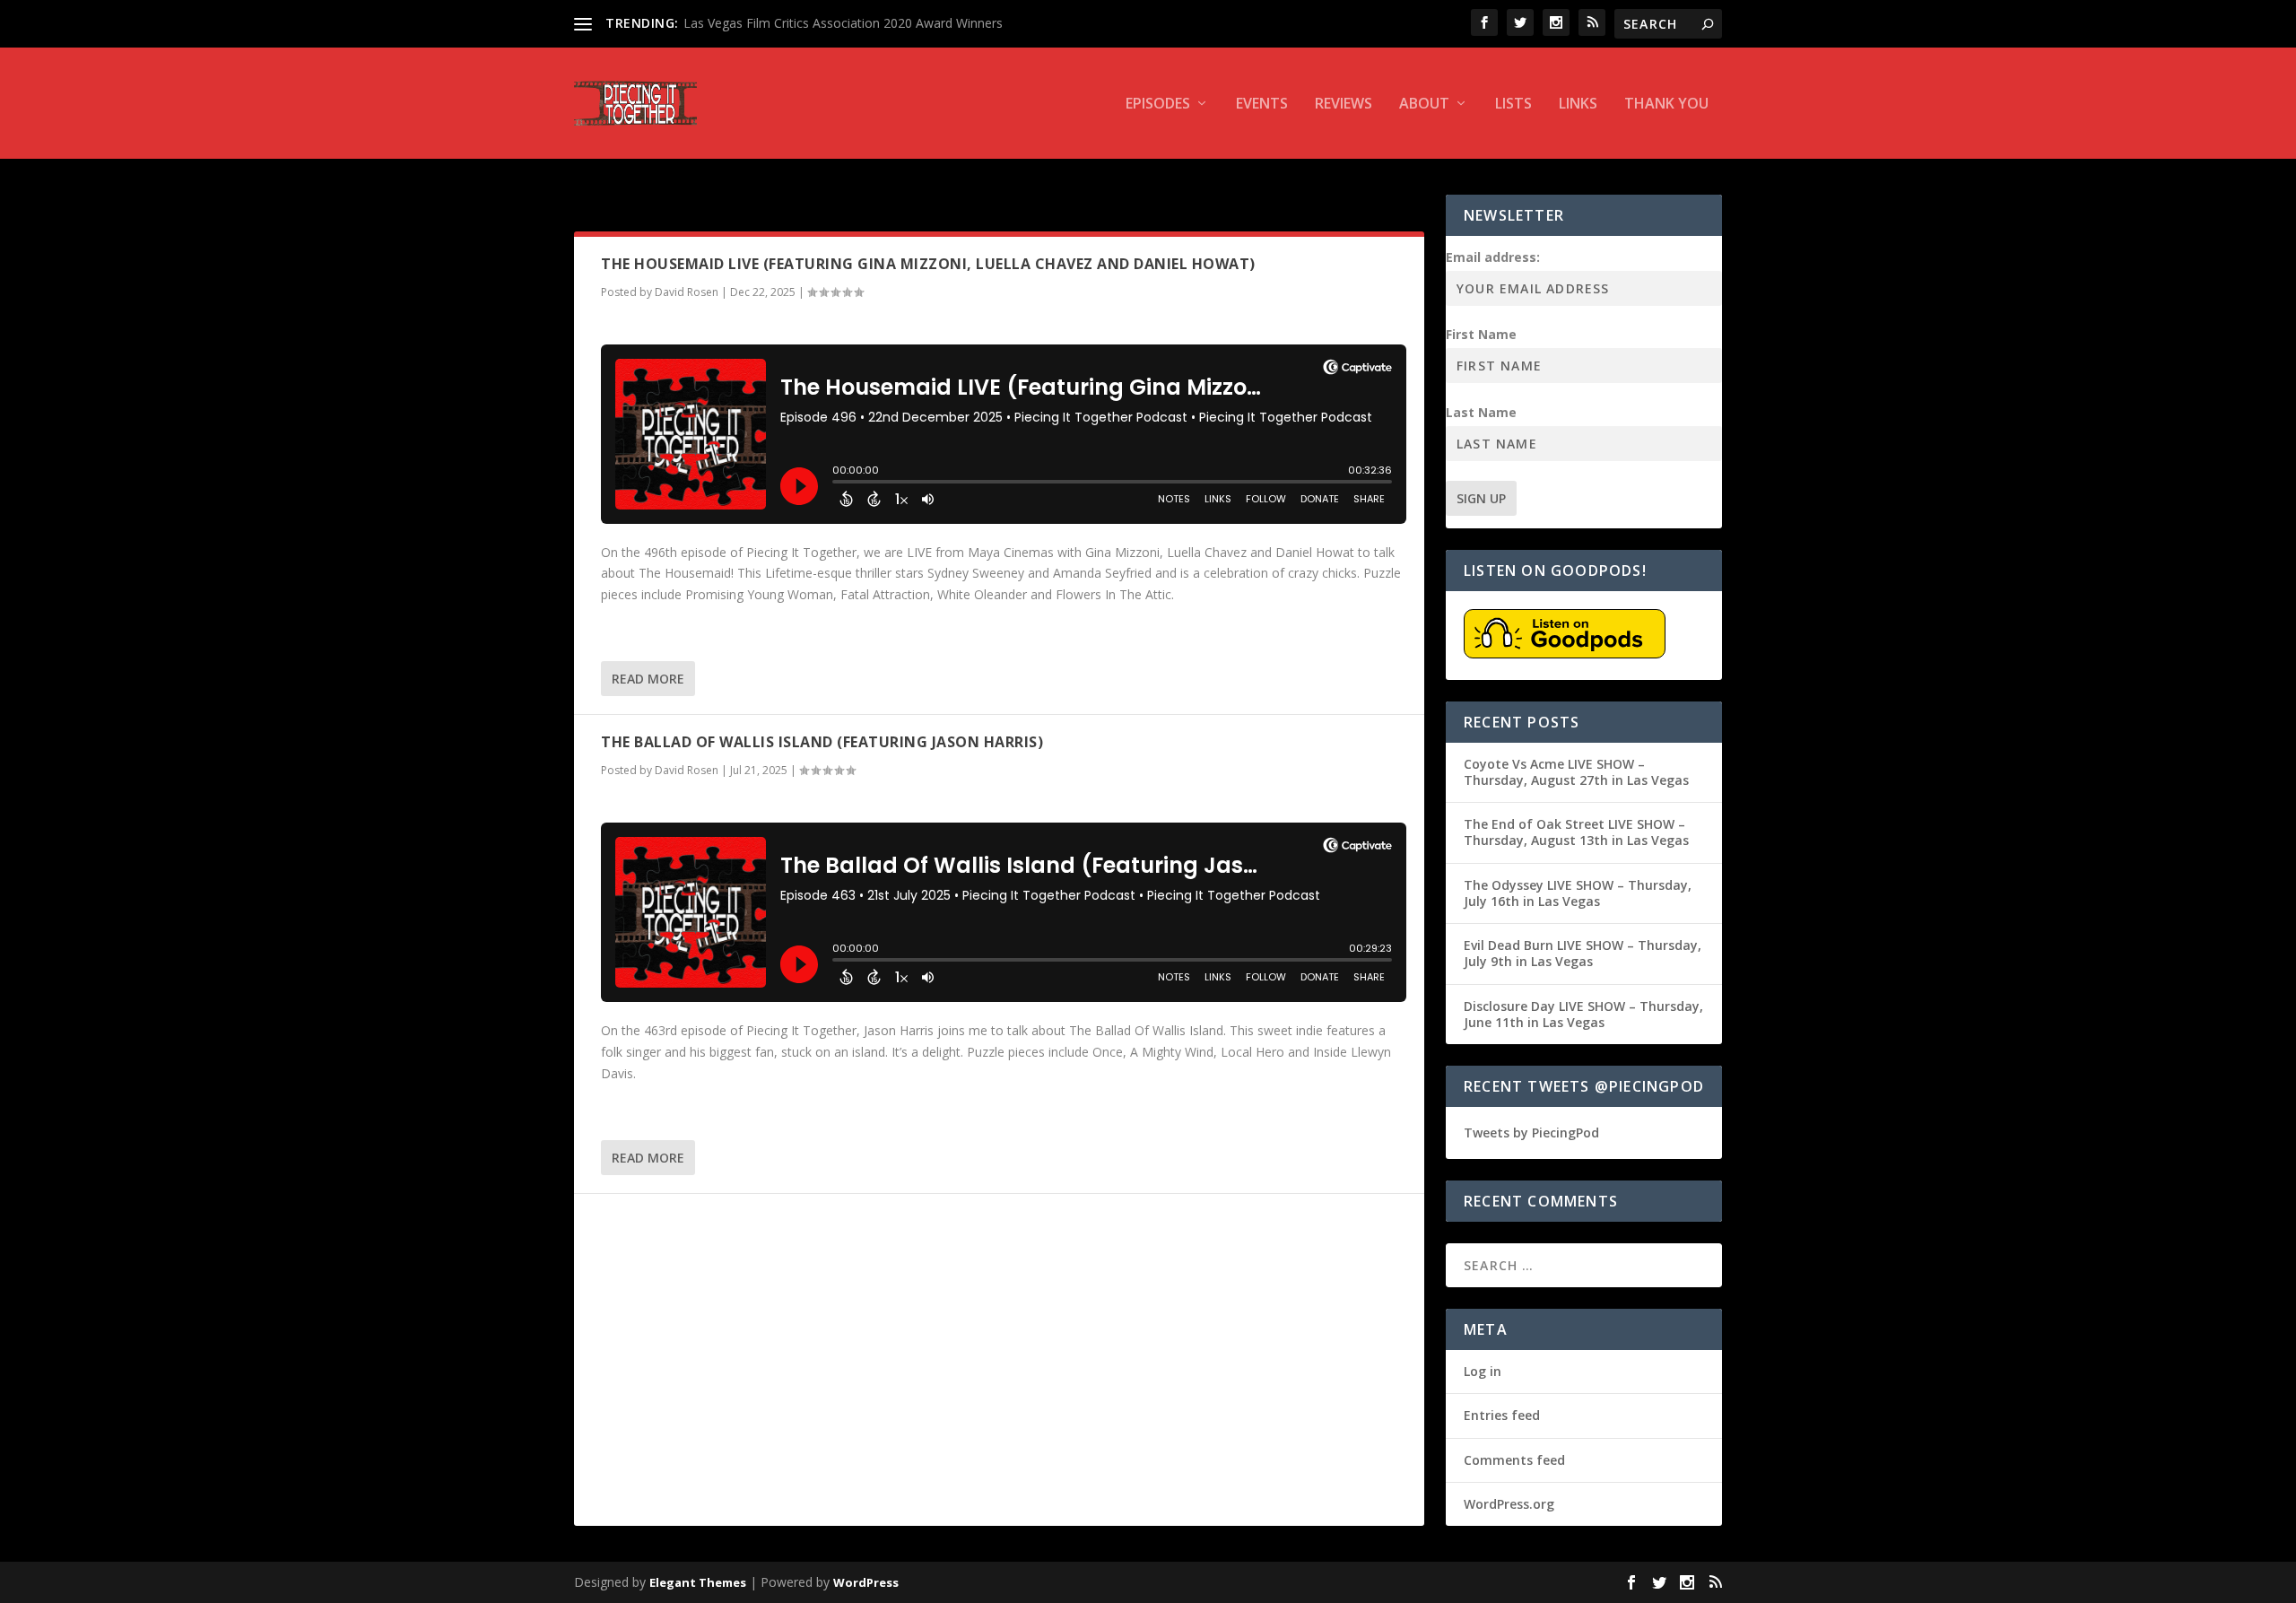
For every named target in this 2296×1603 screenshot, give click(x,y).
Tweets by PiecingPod (1531, 1133)
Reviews (1344, 105)
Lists (1513, 105)
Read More (648, 679)
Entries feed (1502, 1415)
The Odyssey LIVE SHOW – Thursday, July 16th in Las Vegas (1578, 893)
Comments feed (1514, 1460)
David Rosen (687, 292)
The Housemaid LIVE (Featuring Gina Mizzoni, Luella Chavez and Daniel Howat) (928, 264)
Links (1578, 105)
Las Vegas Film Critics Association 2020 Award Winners (843, 23)
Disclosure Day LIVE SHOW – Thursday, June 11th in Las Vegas (1583, 1014)
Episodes (1158, 105)
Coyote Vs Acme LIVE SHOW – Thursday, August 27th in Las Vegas (1576, 772)
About (1424, 105)
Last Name (1481, 412)
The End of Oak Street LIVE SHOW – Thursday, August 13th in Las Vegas (1576, 832)
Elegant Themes (698, 1582)
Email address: (1493, 257)
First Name (1481, 334)
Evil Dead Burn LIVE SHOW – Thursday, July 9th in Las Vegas (1583, 953)
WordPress (866, 1582)
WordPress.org (1509, 1504)
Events (1262, 105)
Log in (1483, 1371)
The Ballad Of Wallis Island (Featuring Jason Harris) (822, 742)
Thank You (1666, 105)
